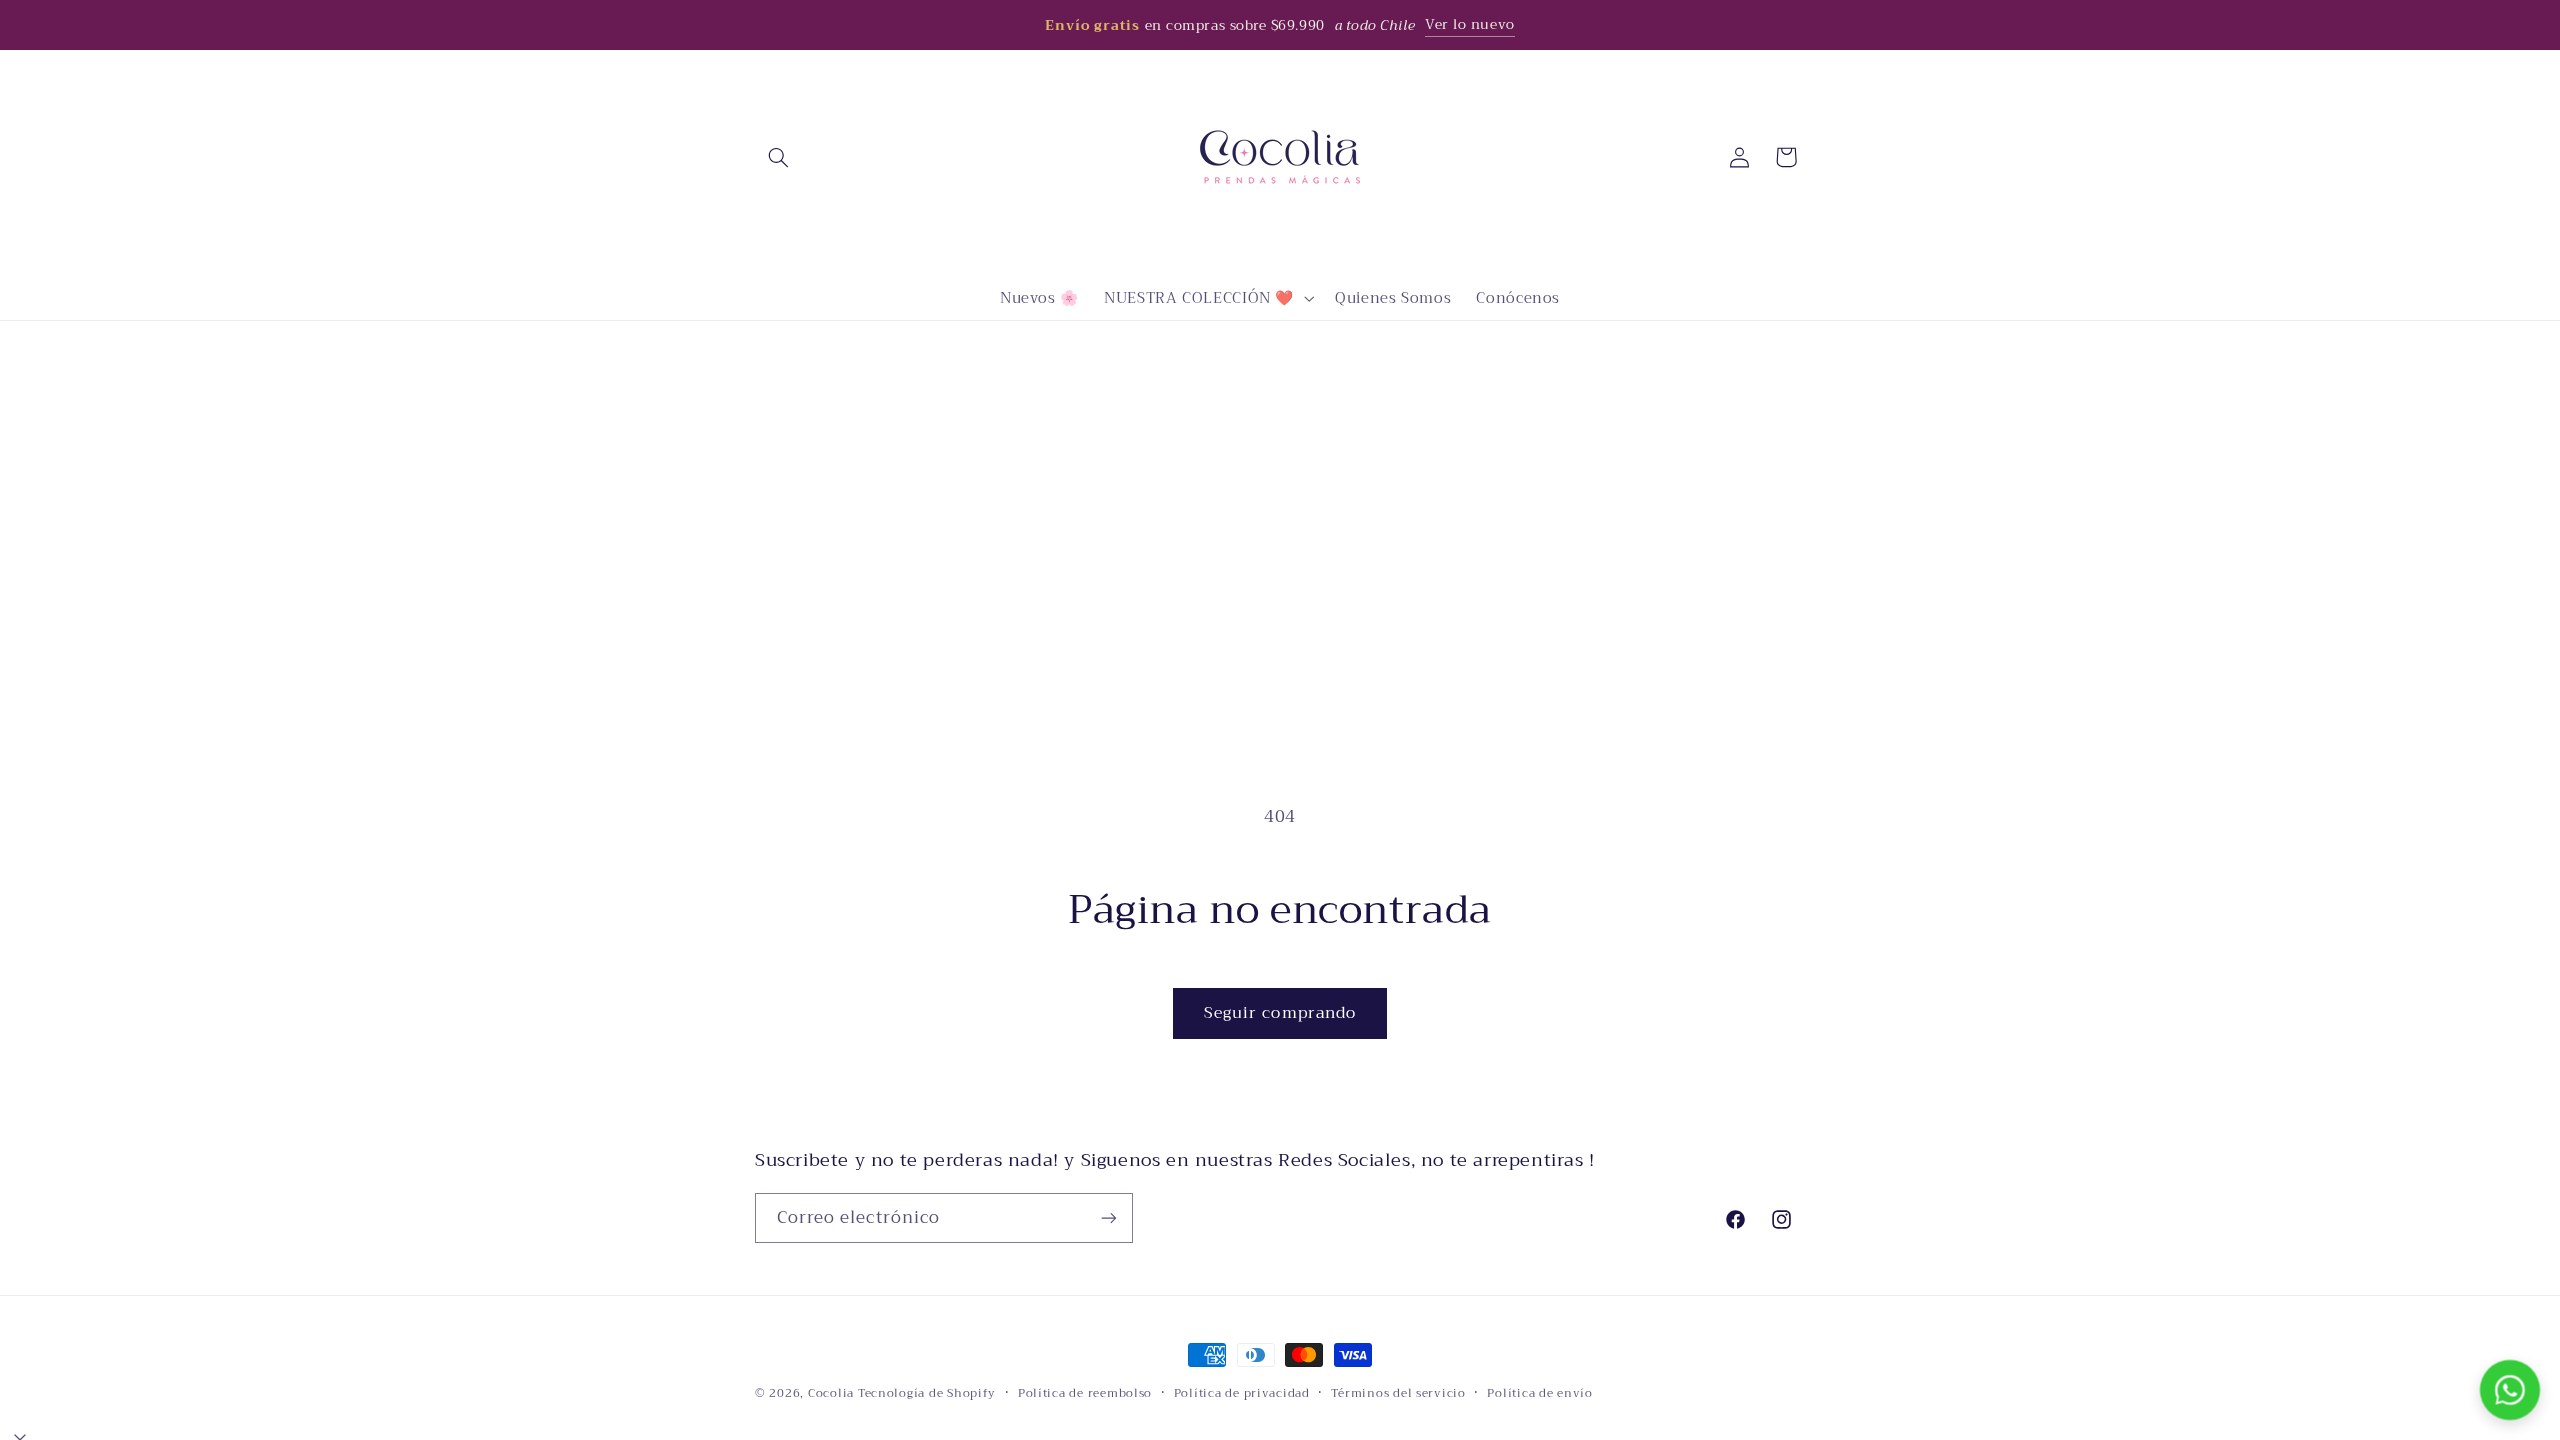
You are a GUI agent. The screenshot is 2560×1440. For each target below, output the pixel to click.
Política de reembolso (1085, 1393)
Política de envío (1540, 1393)
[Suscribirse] (1109, 1217)
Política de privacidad (1242, 1393)
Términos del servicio (1398, 1393)
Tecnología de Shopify (927, 1393)
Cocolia (831, 1393)
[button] (778, 157)
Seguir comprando (1280, 1012)
